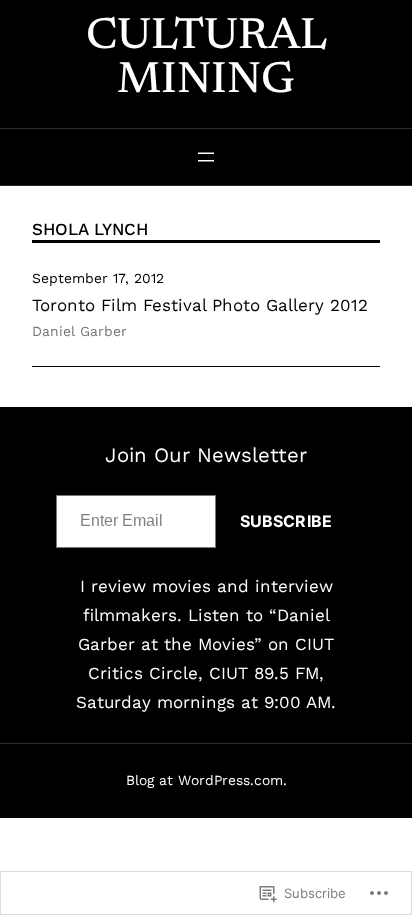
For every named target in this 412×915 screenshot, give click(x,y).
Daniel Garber (79, 331)
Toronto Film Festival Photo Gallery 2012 (200, 305)
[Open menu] (206, 157)
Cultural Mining (206, 60)
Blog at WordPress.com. (206, 780)
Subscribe (286, 521)
